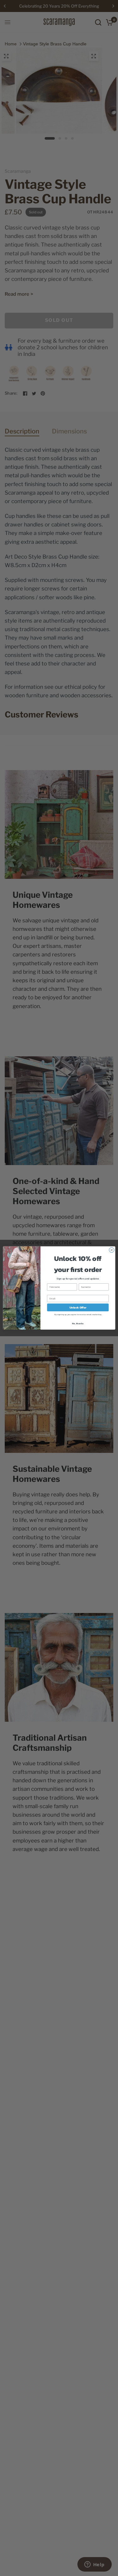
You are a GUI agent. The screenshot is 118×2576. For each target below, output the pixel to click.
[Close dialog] (111, 1250)
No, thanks (78, 1323)
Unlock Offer (78, 1308)
